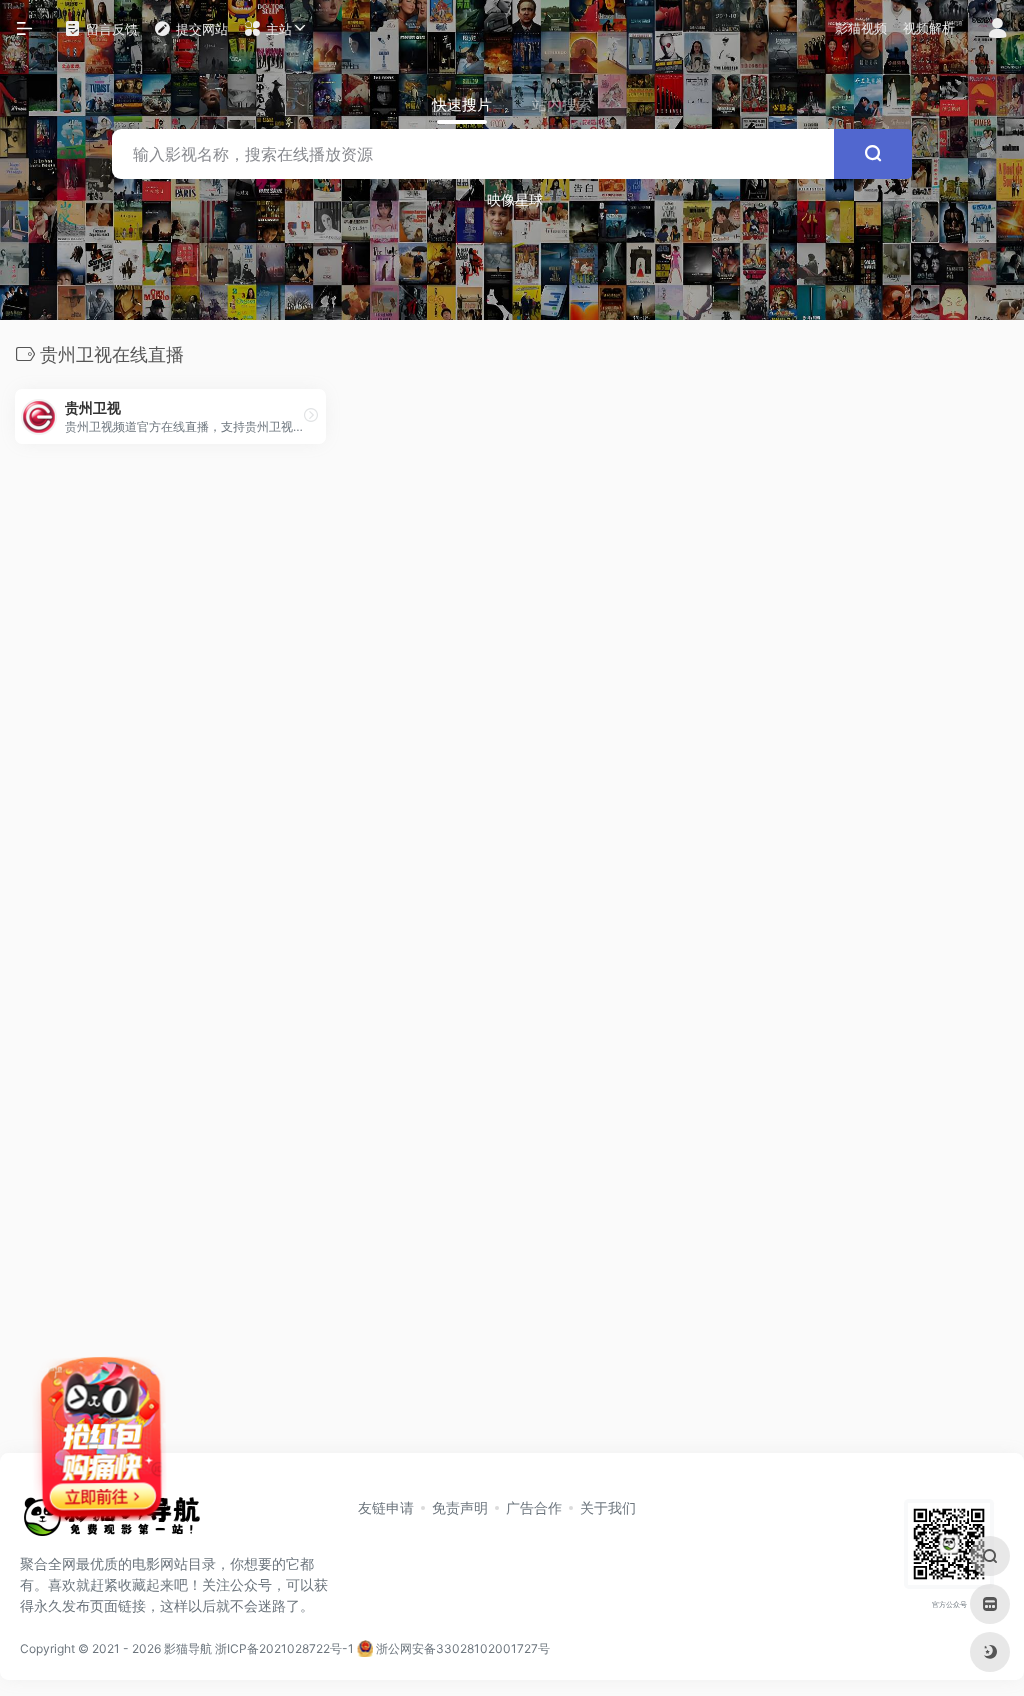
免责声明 (460, 1507)
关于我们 (608, 1507)
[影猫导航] (110, 1523)
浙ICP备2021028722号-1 (284, 1648)
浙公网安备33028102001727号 (461, 1648)
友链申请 (386, 1507)
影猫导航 (188, 1648)
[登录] (997, 29)
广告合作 (534, 1507)
